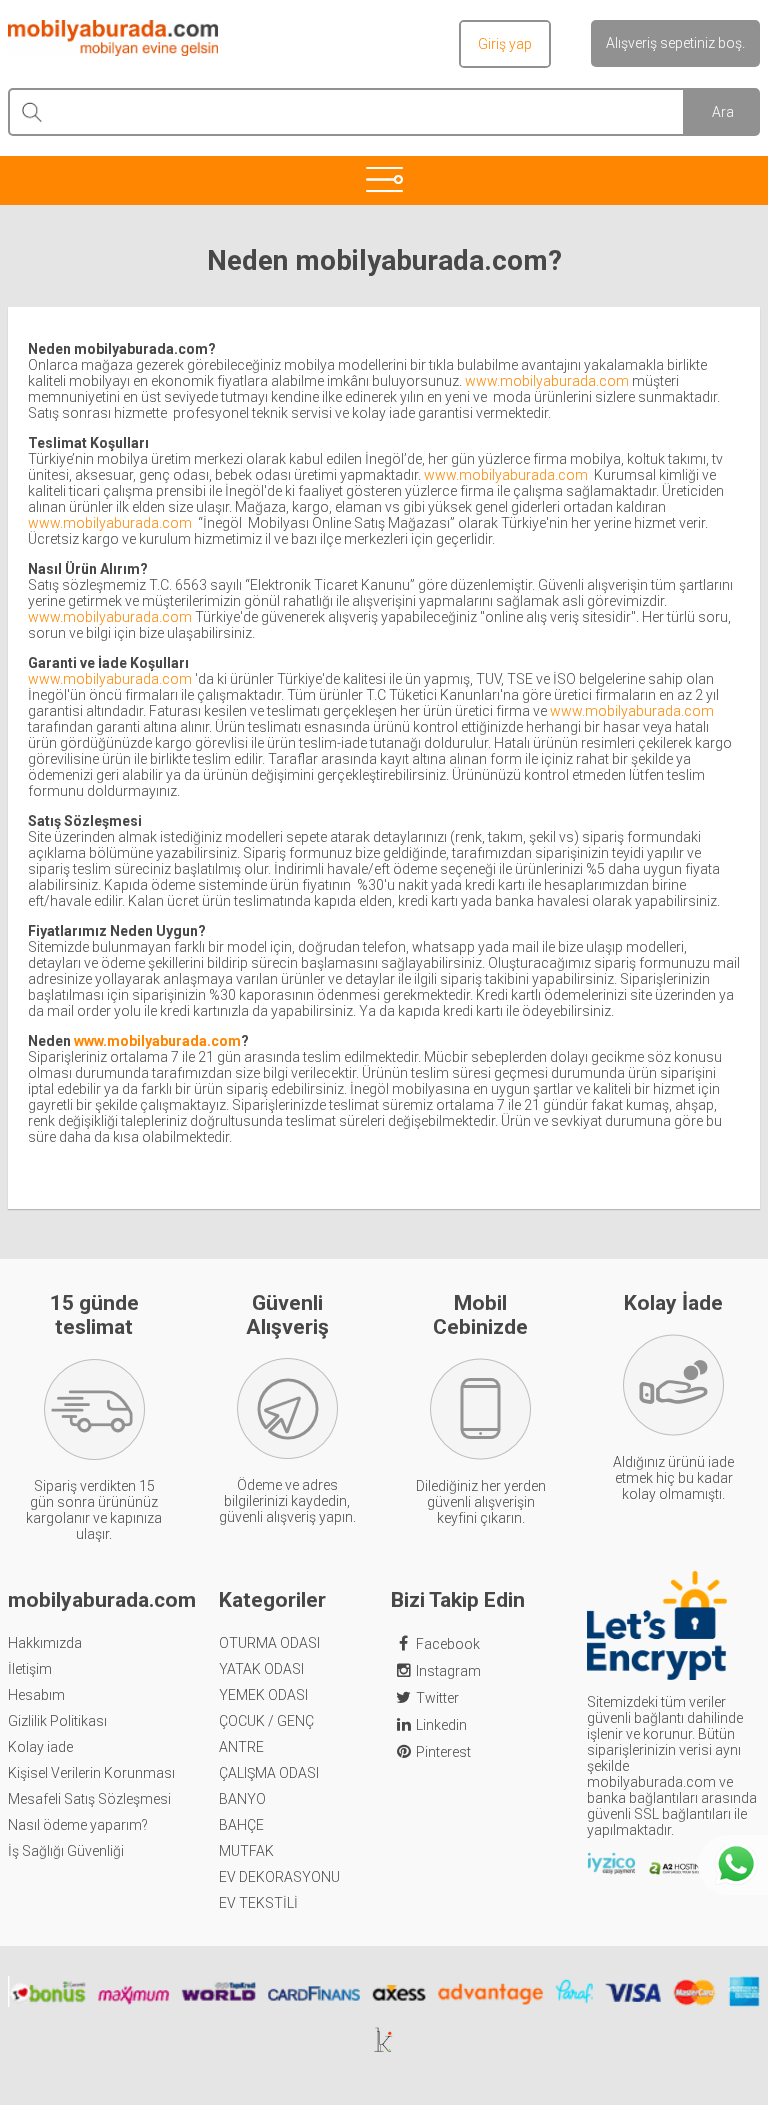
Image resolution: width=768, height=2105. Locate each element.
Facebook (448, 1644)
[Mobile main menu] (384, 179)
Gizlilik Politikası (57, 1721)
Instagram (448, 1671)
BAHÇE (241, 1825)
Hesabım (36, 1695)
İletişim (30, 1669)
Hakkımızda (45, 1643)
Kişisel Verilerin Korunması (91, 1773)
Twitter (437, 1698)
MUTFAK (246, 1851)
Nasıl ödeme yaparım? (78, 1825)
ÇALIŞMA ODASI (269, 1773)
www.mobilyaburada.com (547, 381)
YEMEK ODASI (263, 1695)
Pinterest (443, 1752)
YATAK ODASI (261, 1669)
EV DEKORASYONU (279, 1877)
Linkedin (441, 1725)
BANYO (242, 1799)
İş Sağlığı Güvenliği (66, 1851)
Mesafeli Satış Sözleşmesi (89, 1799)
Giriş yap (505, 44)
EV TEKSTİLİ (258, 1903)
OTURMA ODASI (269, 1643)
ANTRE (241, 1747)
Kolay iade (40, 1747)
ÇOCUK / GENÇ (266, 1721)
